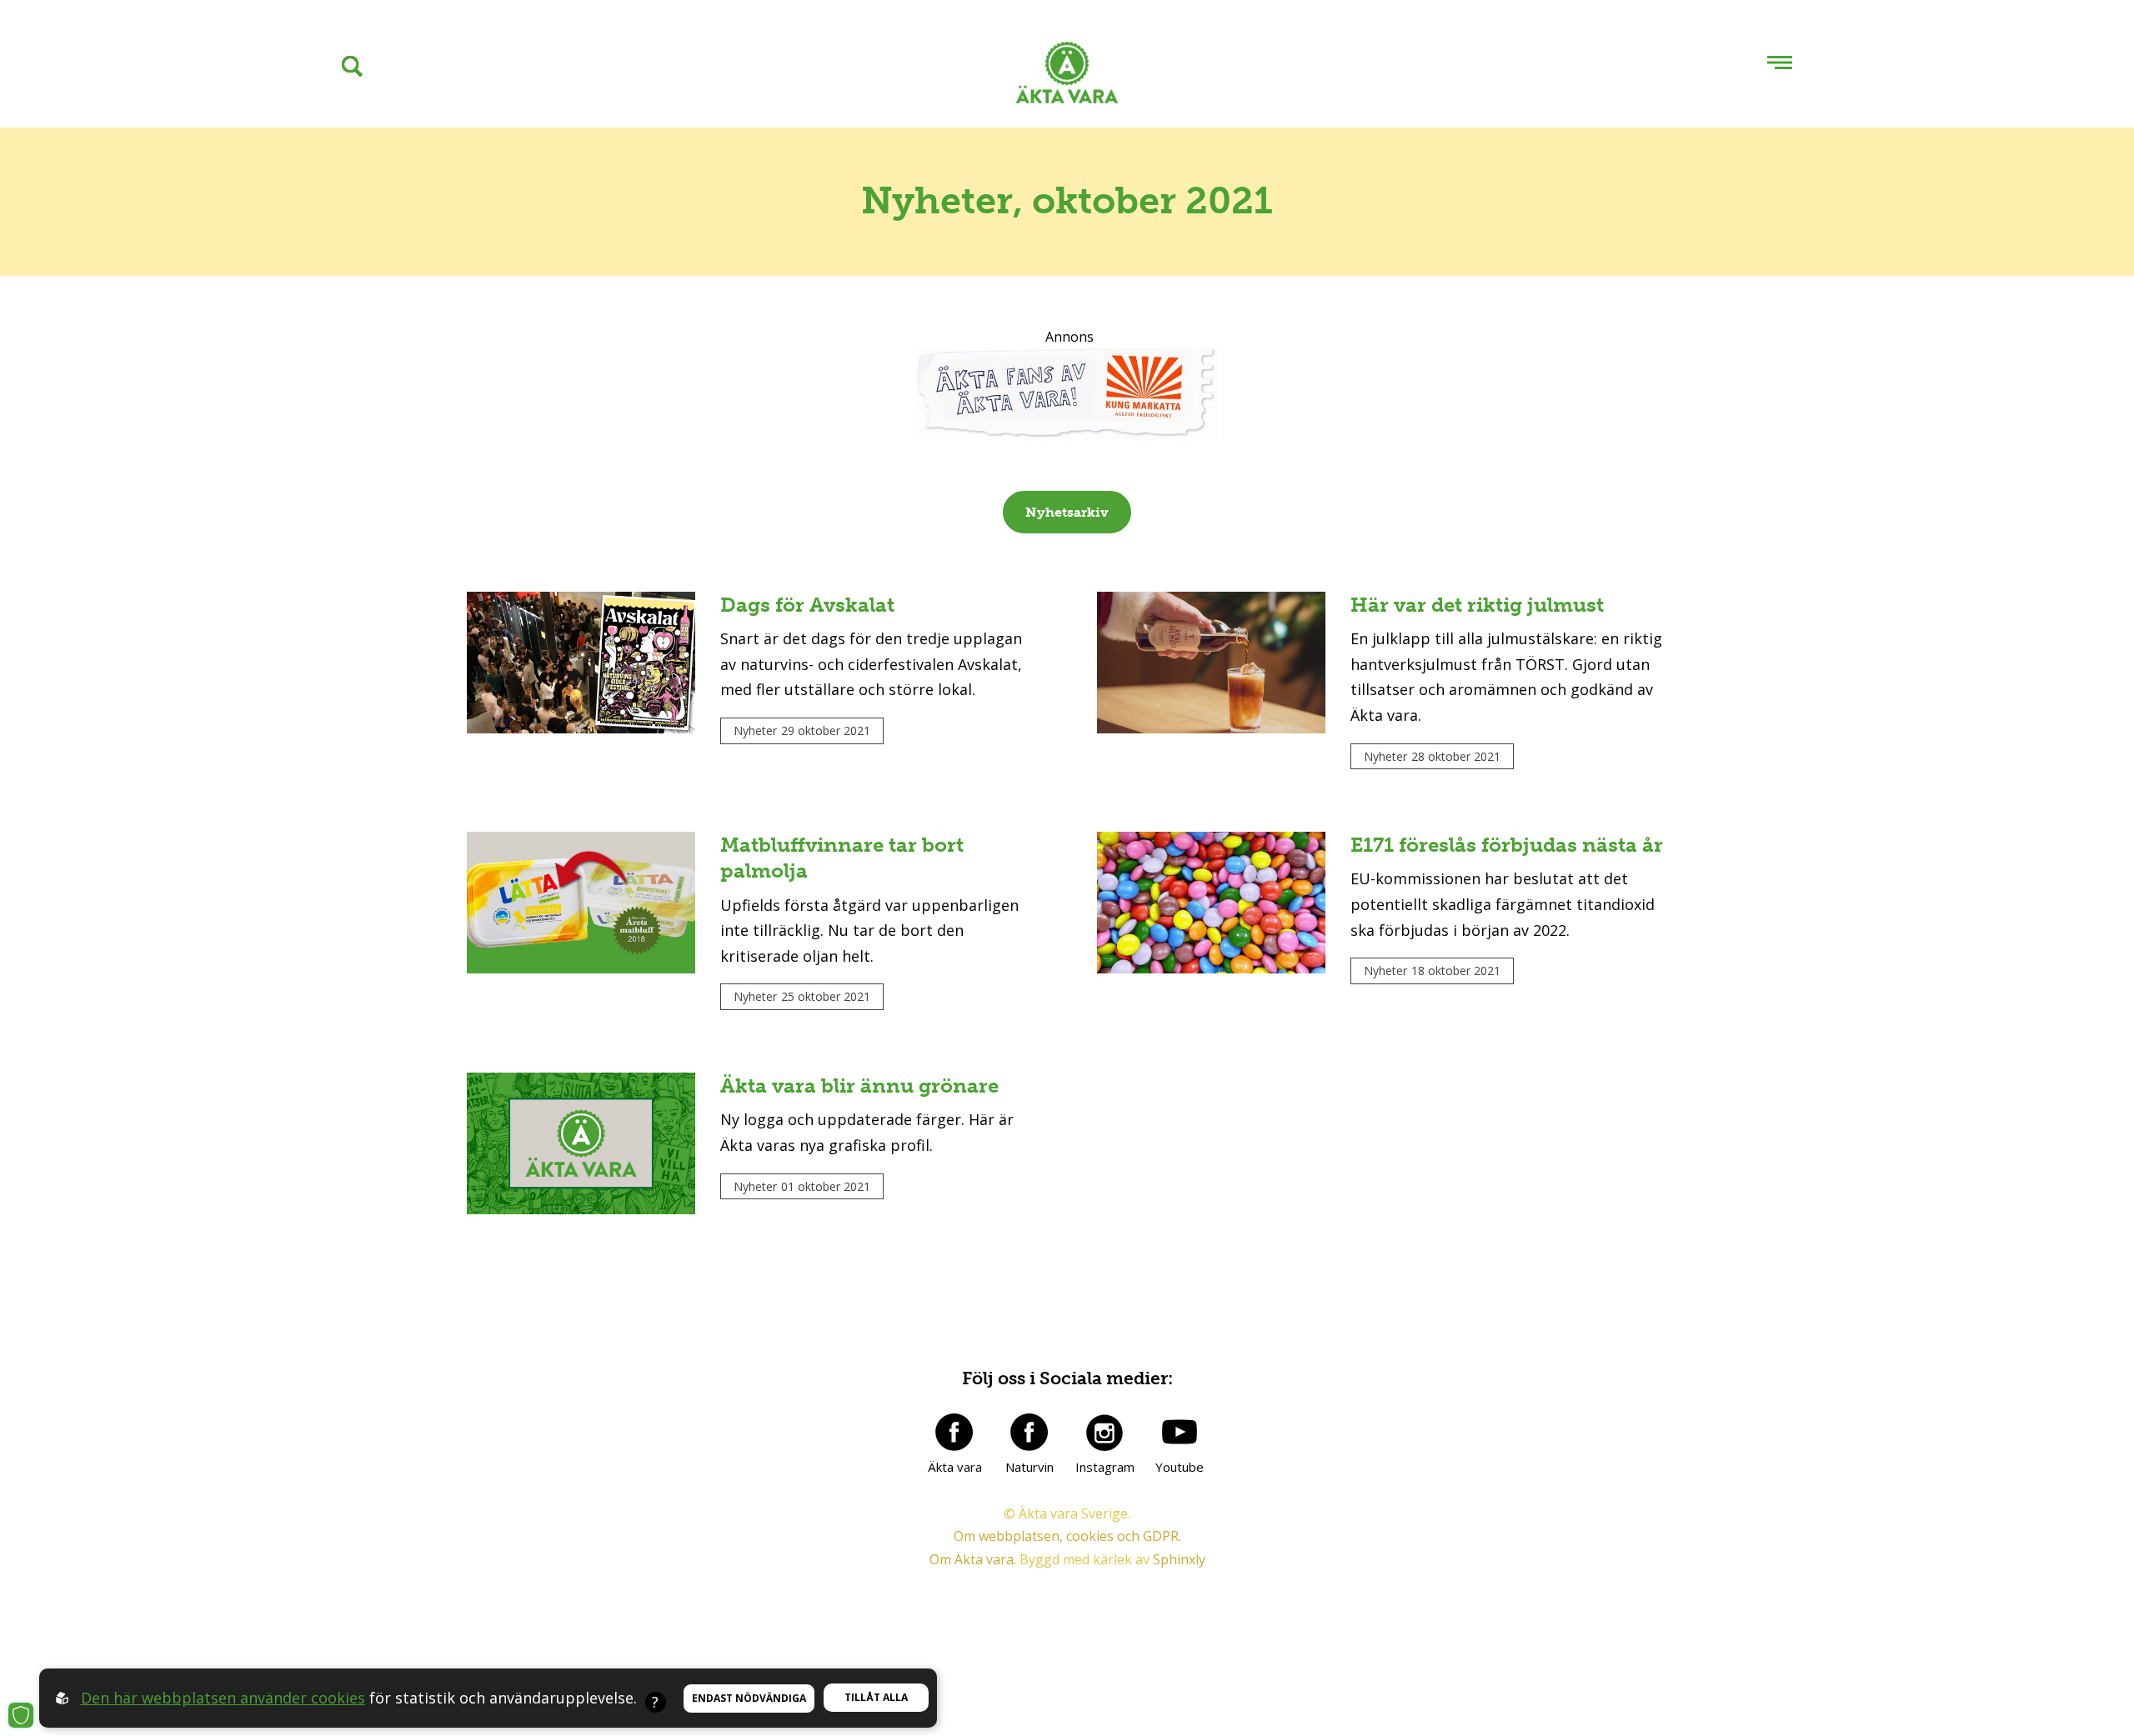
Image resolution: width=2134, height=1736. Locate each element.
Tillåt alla (876, 1697)
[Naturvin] (1029, 1432)
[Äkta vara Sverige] (1067, 76)
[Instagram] (1105, 1432)
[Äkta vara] (954, 1432)
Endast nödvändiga (749, 1698)
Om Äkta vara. (973, 1559)
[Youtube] (1180, 1432)
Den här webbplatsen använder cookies (223, 1698)
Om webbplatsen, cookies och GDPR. (1067, 1536)
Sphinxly (1179, 1559)
